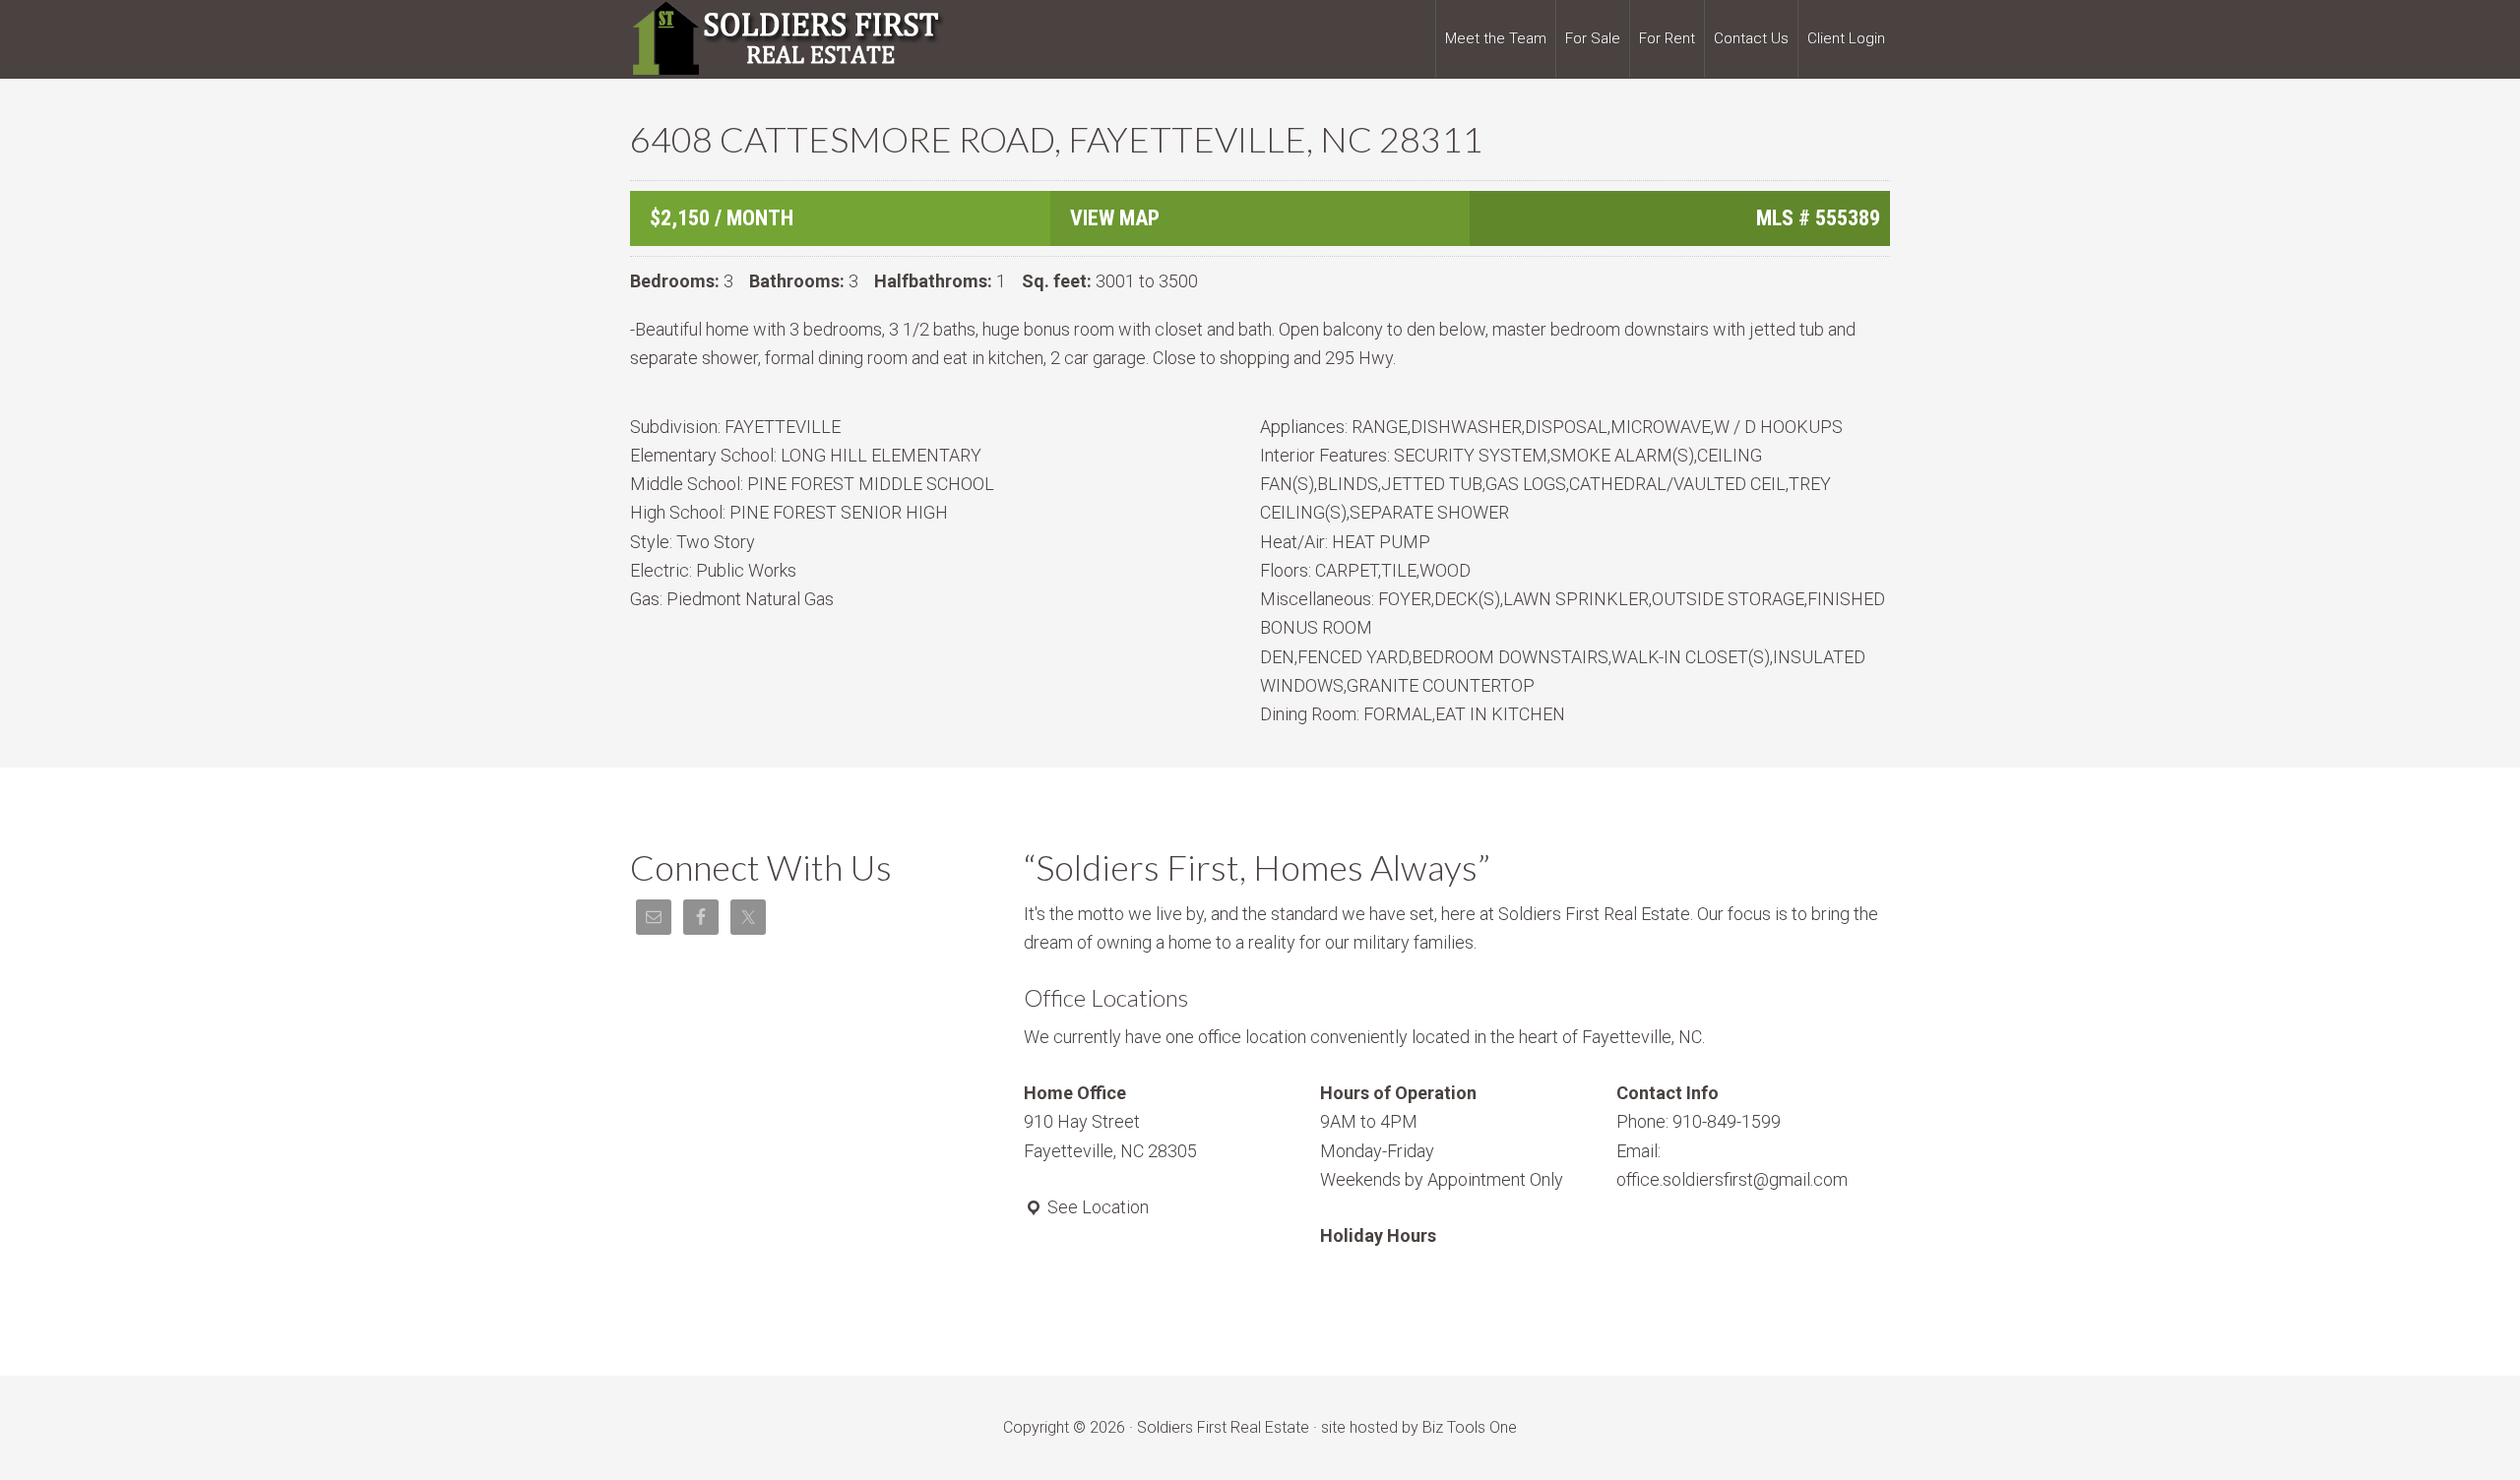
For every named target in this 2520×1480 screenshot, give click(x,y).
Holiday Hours (1378, 1235)
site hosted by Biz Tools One (1419, 1427)
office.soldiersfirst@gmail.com (1732, 1179)
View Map (1115, 218)
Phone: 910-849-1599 (1699, 1121)
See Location (1096, 1207)
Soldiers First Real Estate (787, 39)
